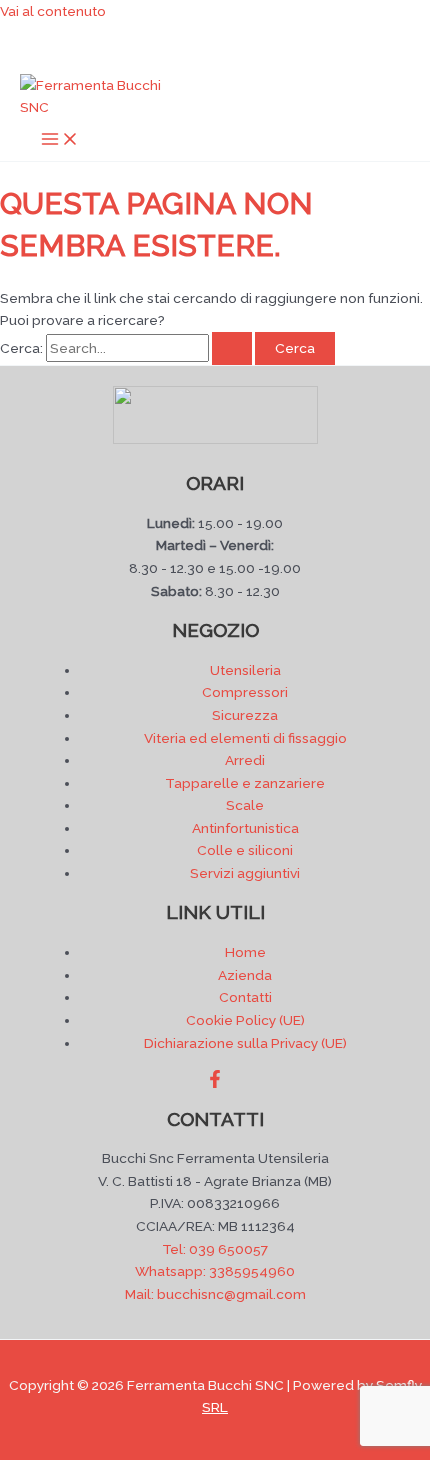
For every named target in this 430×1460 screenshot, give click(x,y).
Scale (245, 805)
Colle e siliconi (245, 850)
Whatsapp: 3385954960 (215, 1271)
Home (245, 952)
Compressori (245, 692)
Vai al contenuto (53, 11)
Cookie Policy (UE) (245, 1020)
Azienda (245, 975)
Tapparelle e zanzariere (245, 783)
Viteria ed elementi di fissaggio (245, 738)
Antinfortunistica (245, 828)
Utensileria (245, 670)
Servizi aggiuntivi (245, 873)
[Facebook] (215, 1083)
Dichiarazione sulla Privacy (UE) (245, 1043)
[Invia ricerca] (232, 349)
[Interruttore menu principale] (60, 140)
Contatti (245, 997)
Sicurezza (245, 715)
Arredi (245, 760)
